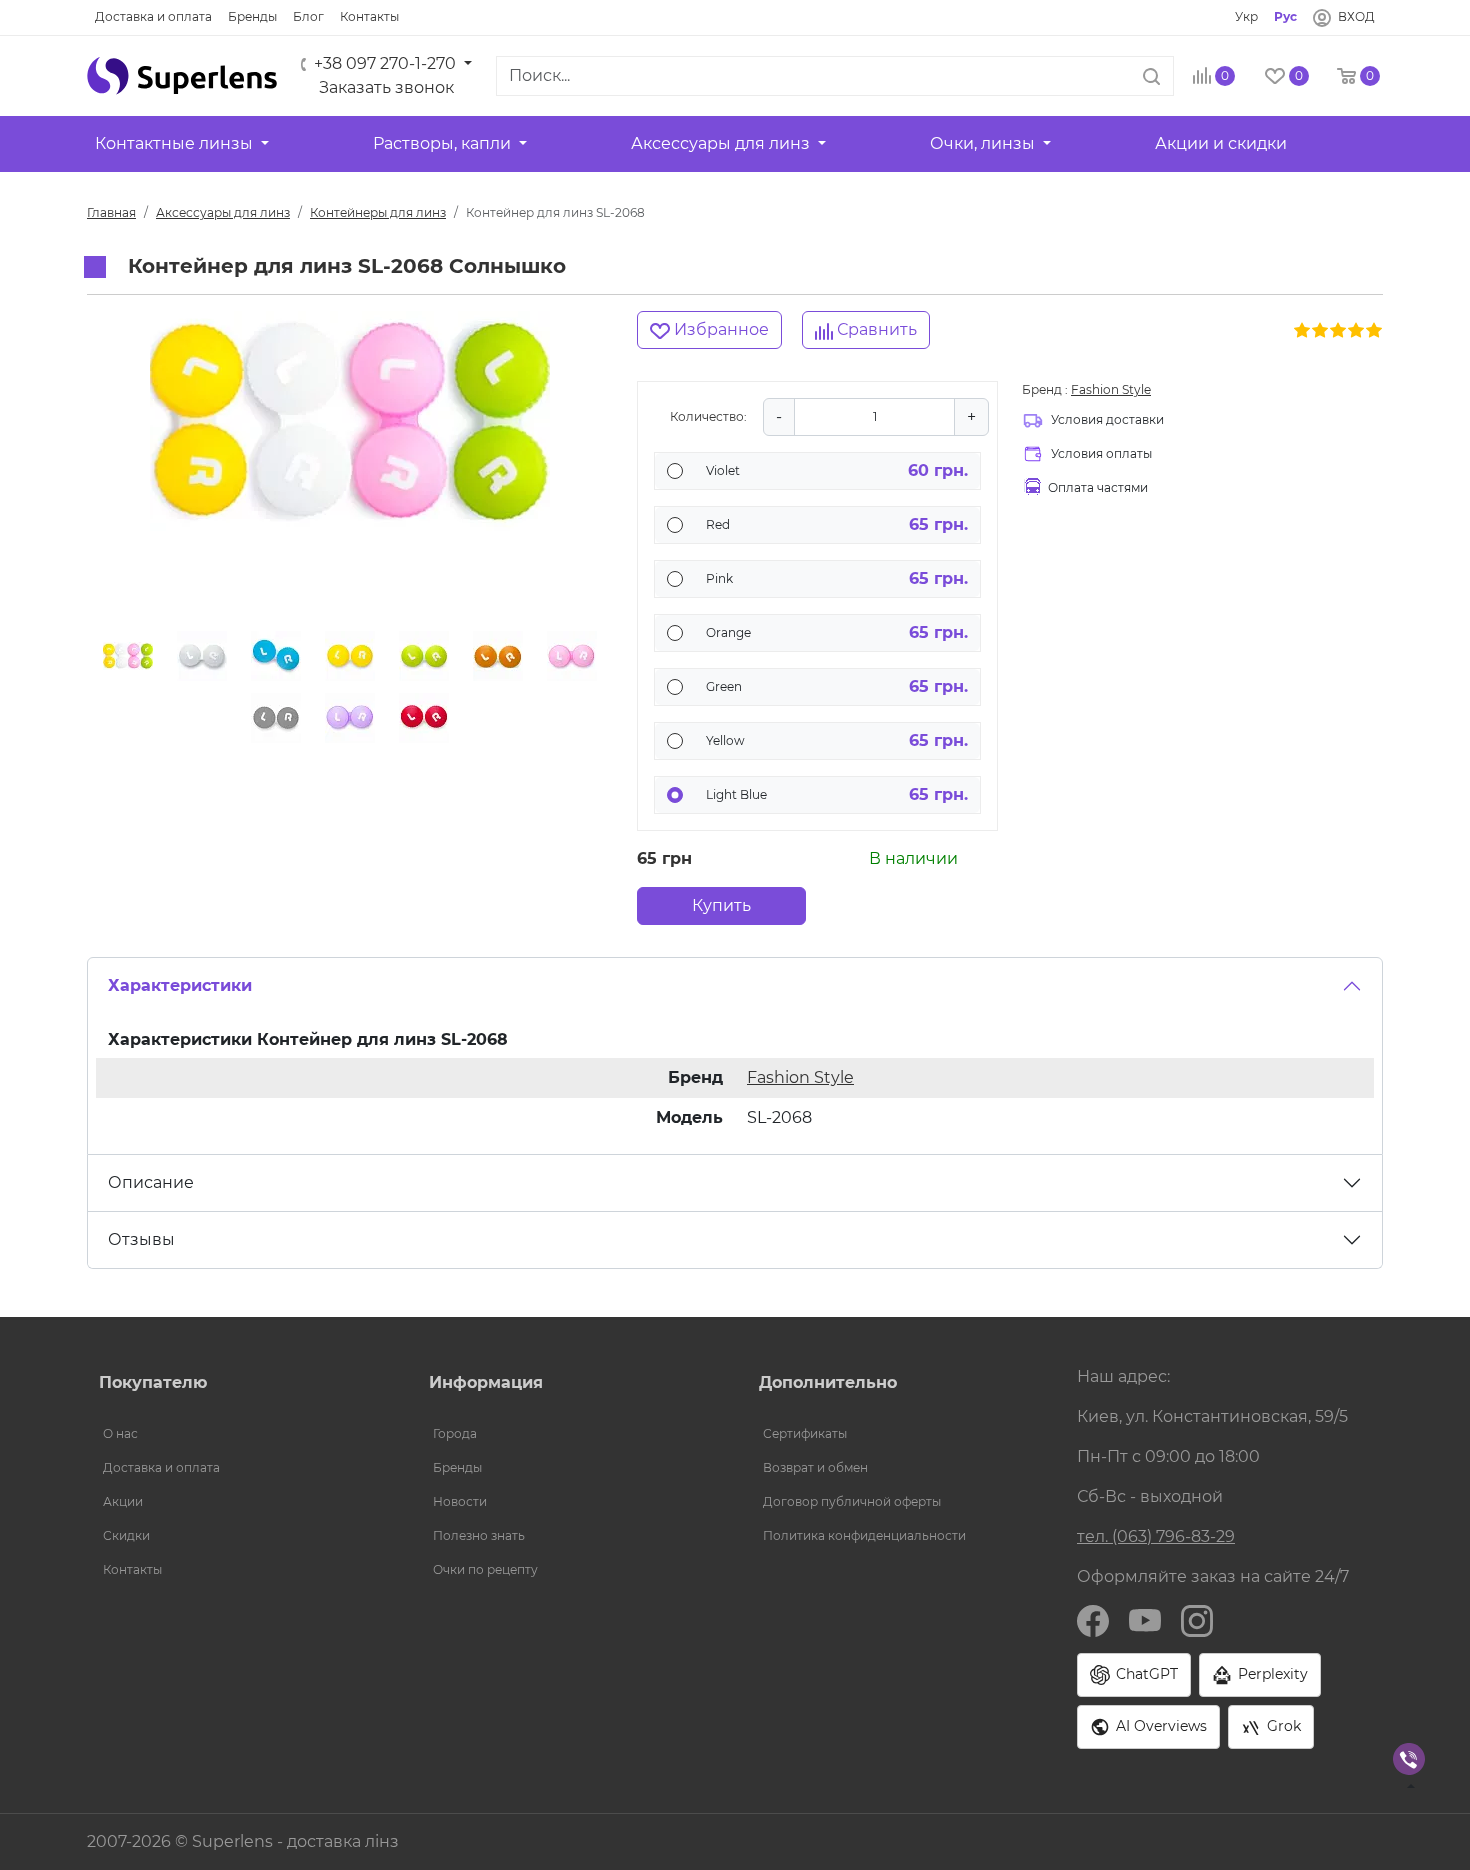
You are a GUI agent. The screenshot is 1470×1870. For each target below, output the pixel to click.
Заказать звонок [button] (386, 87)
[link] (153, 17)
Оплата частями (1098, 487)
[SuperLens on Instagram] (1197, 1619)
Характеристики (180, 985)
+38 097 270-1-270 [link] (385, 63)
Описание (151, 1182)
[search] (1151, 76)
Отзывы (141, 1239)
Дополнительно (828, 1382)
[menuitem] (240, 1434)
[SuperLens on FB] (1093, 1619)
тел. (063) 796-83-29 (1156, 1536)
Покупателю (153, 1382)
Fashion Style (1111, 389)
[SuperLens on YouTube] (1145, 1619)
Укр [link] (1246, 16)
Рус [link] (1285, 16)
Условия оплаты (1101, 453)
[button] (182, 76)
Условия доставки (1107, 419)
